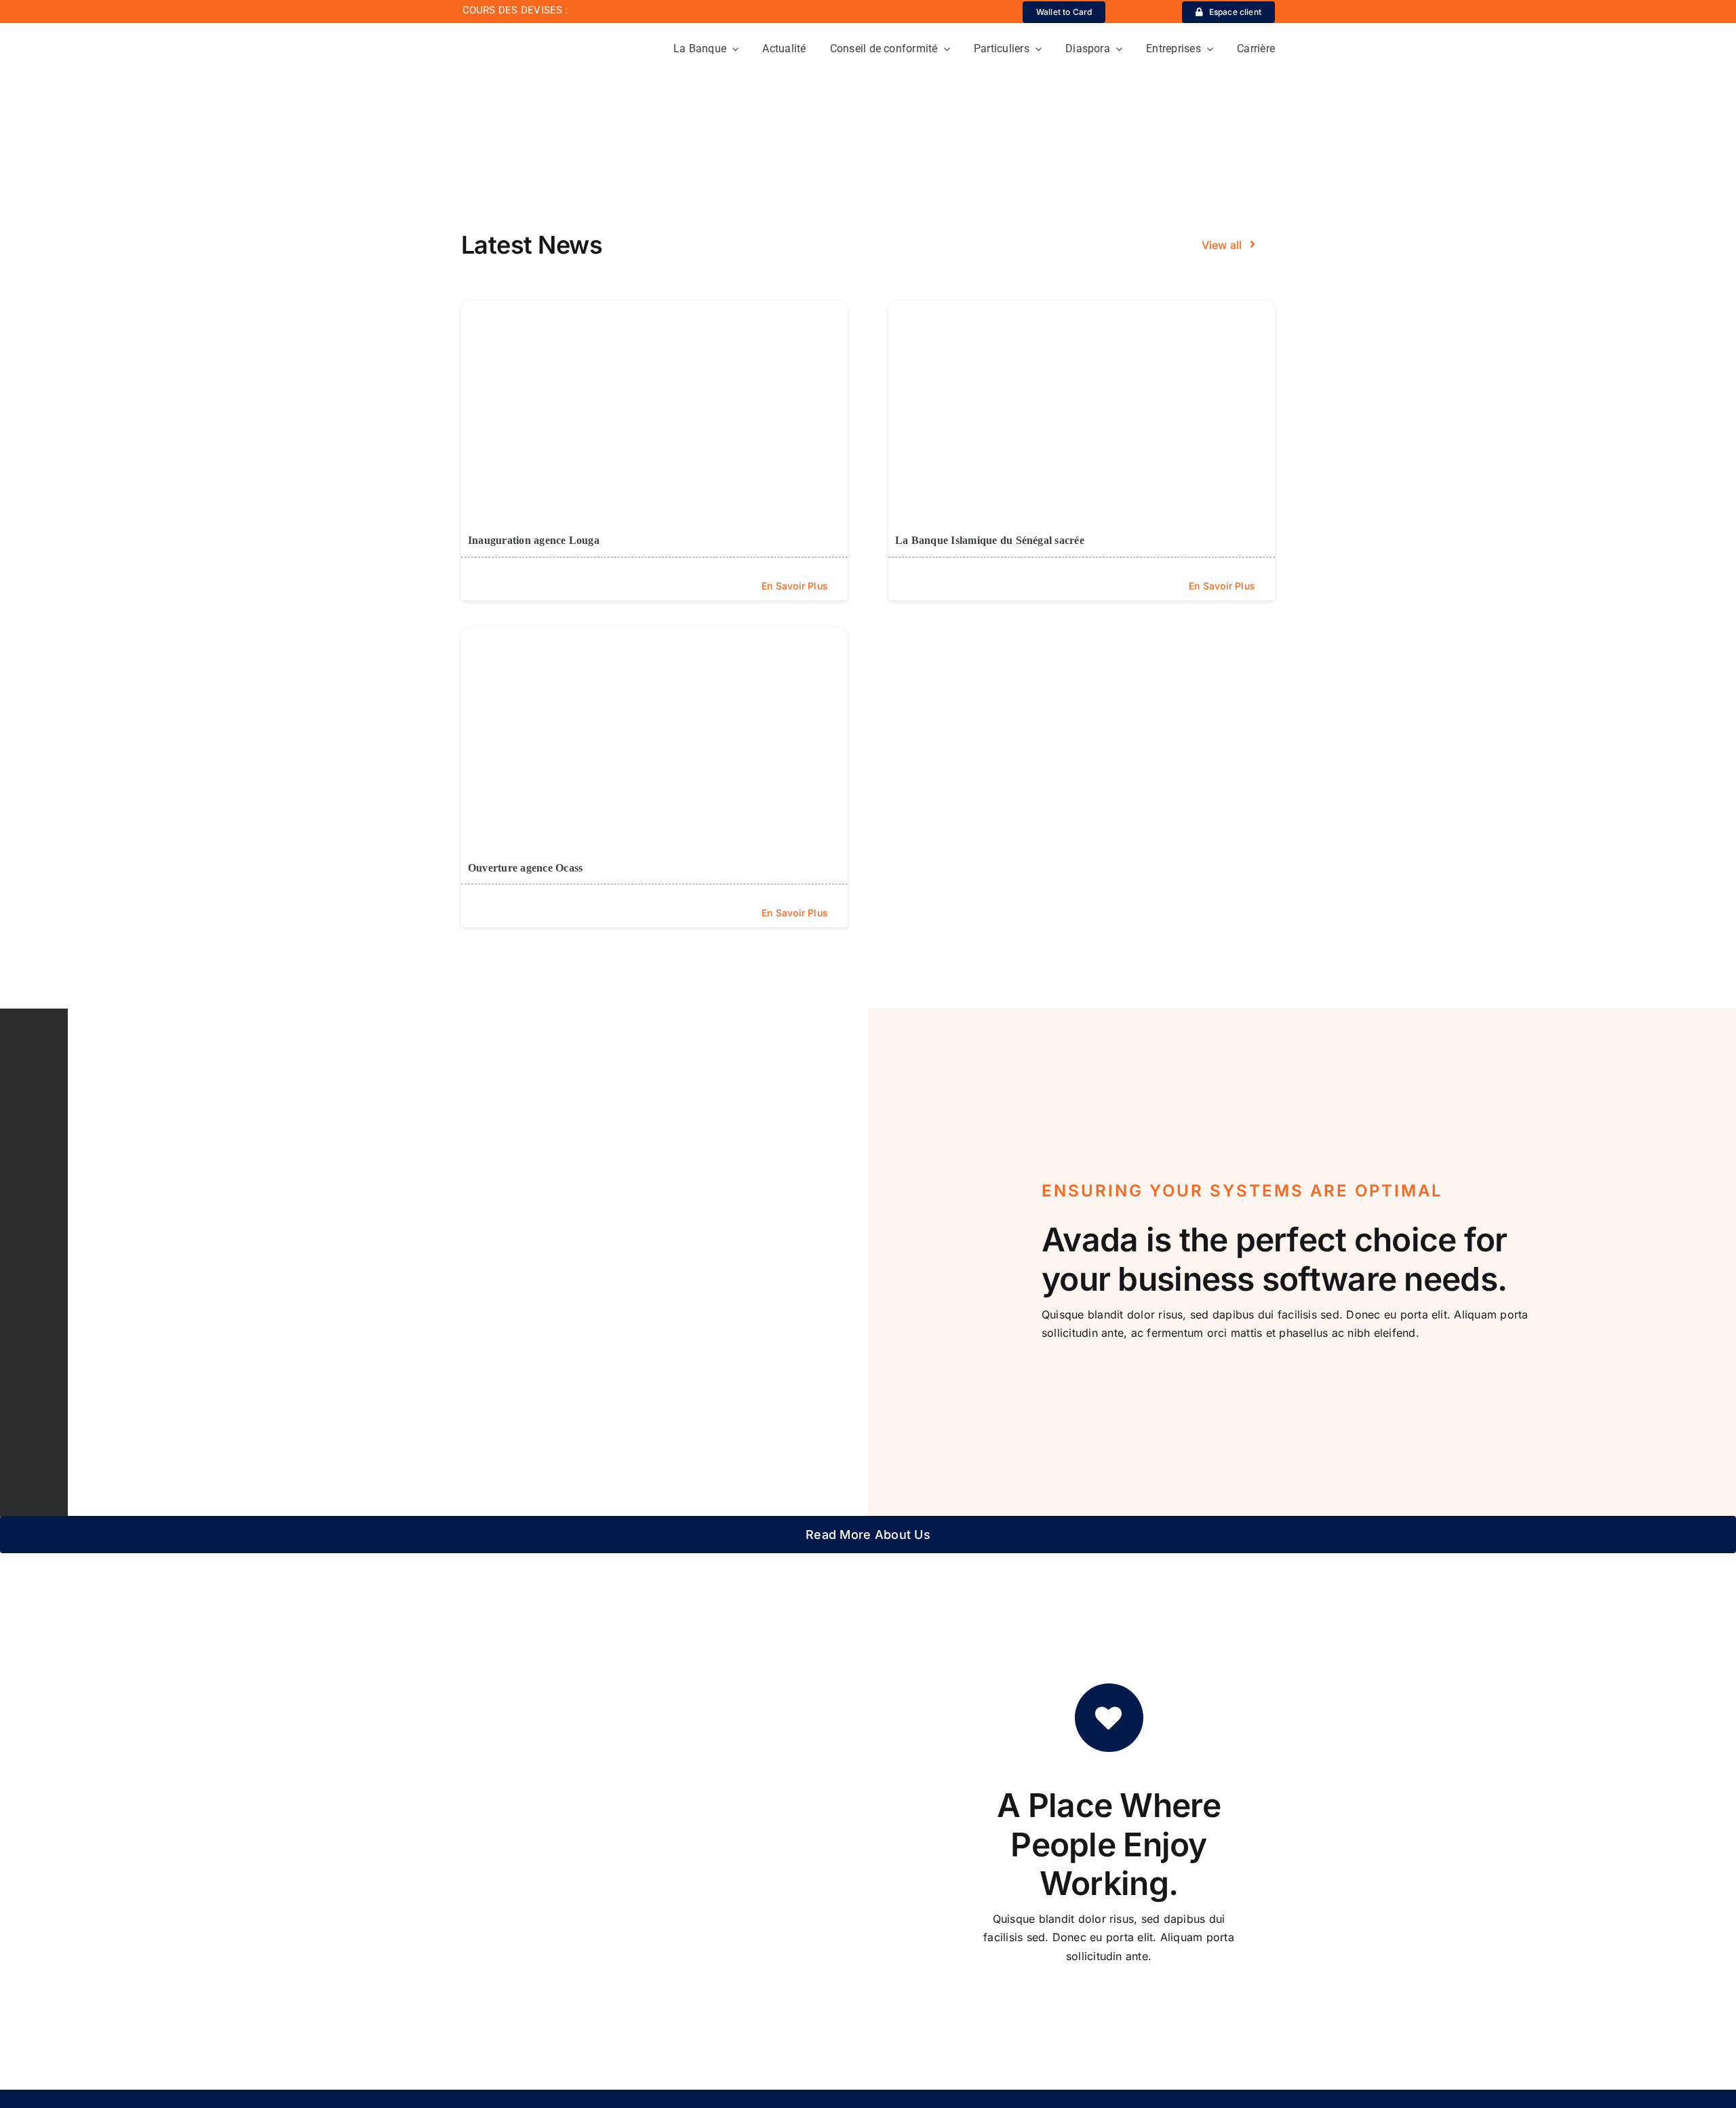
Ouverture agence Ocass (525, 868)
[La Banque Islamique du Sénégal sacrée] (1082, 409)
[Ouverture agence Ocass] (654, 736)
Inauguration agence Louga (534, 540)
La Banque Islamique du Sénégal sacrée (990, 540)
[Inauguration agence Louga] (654, 409)
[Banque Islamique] (530, 33)
